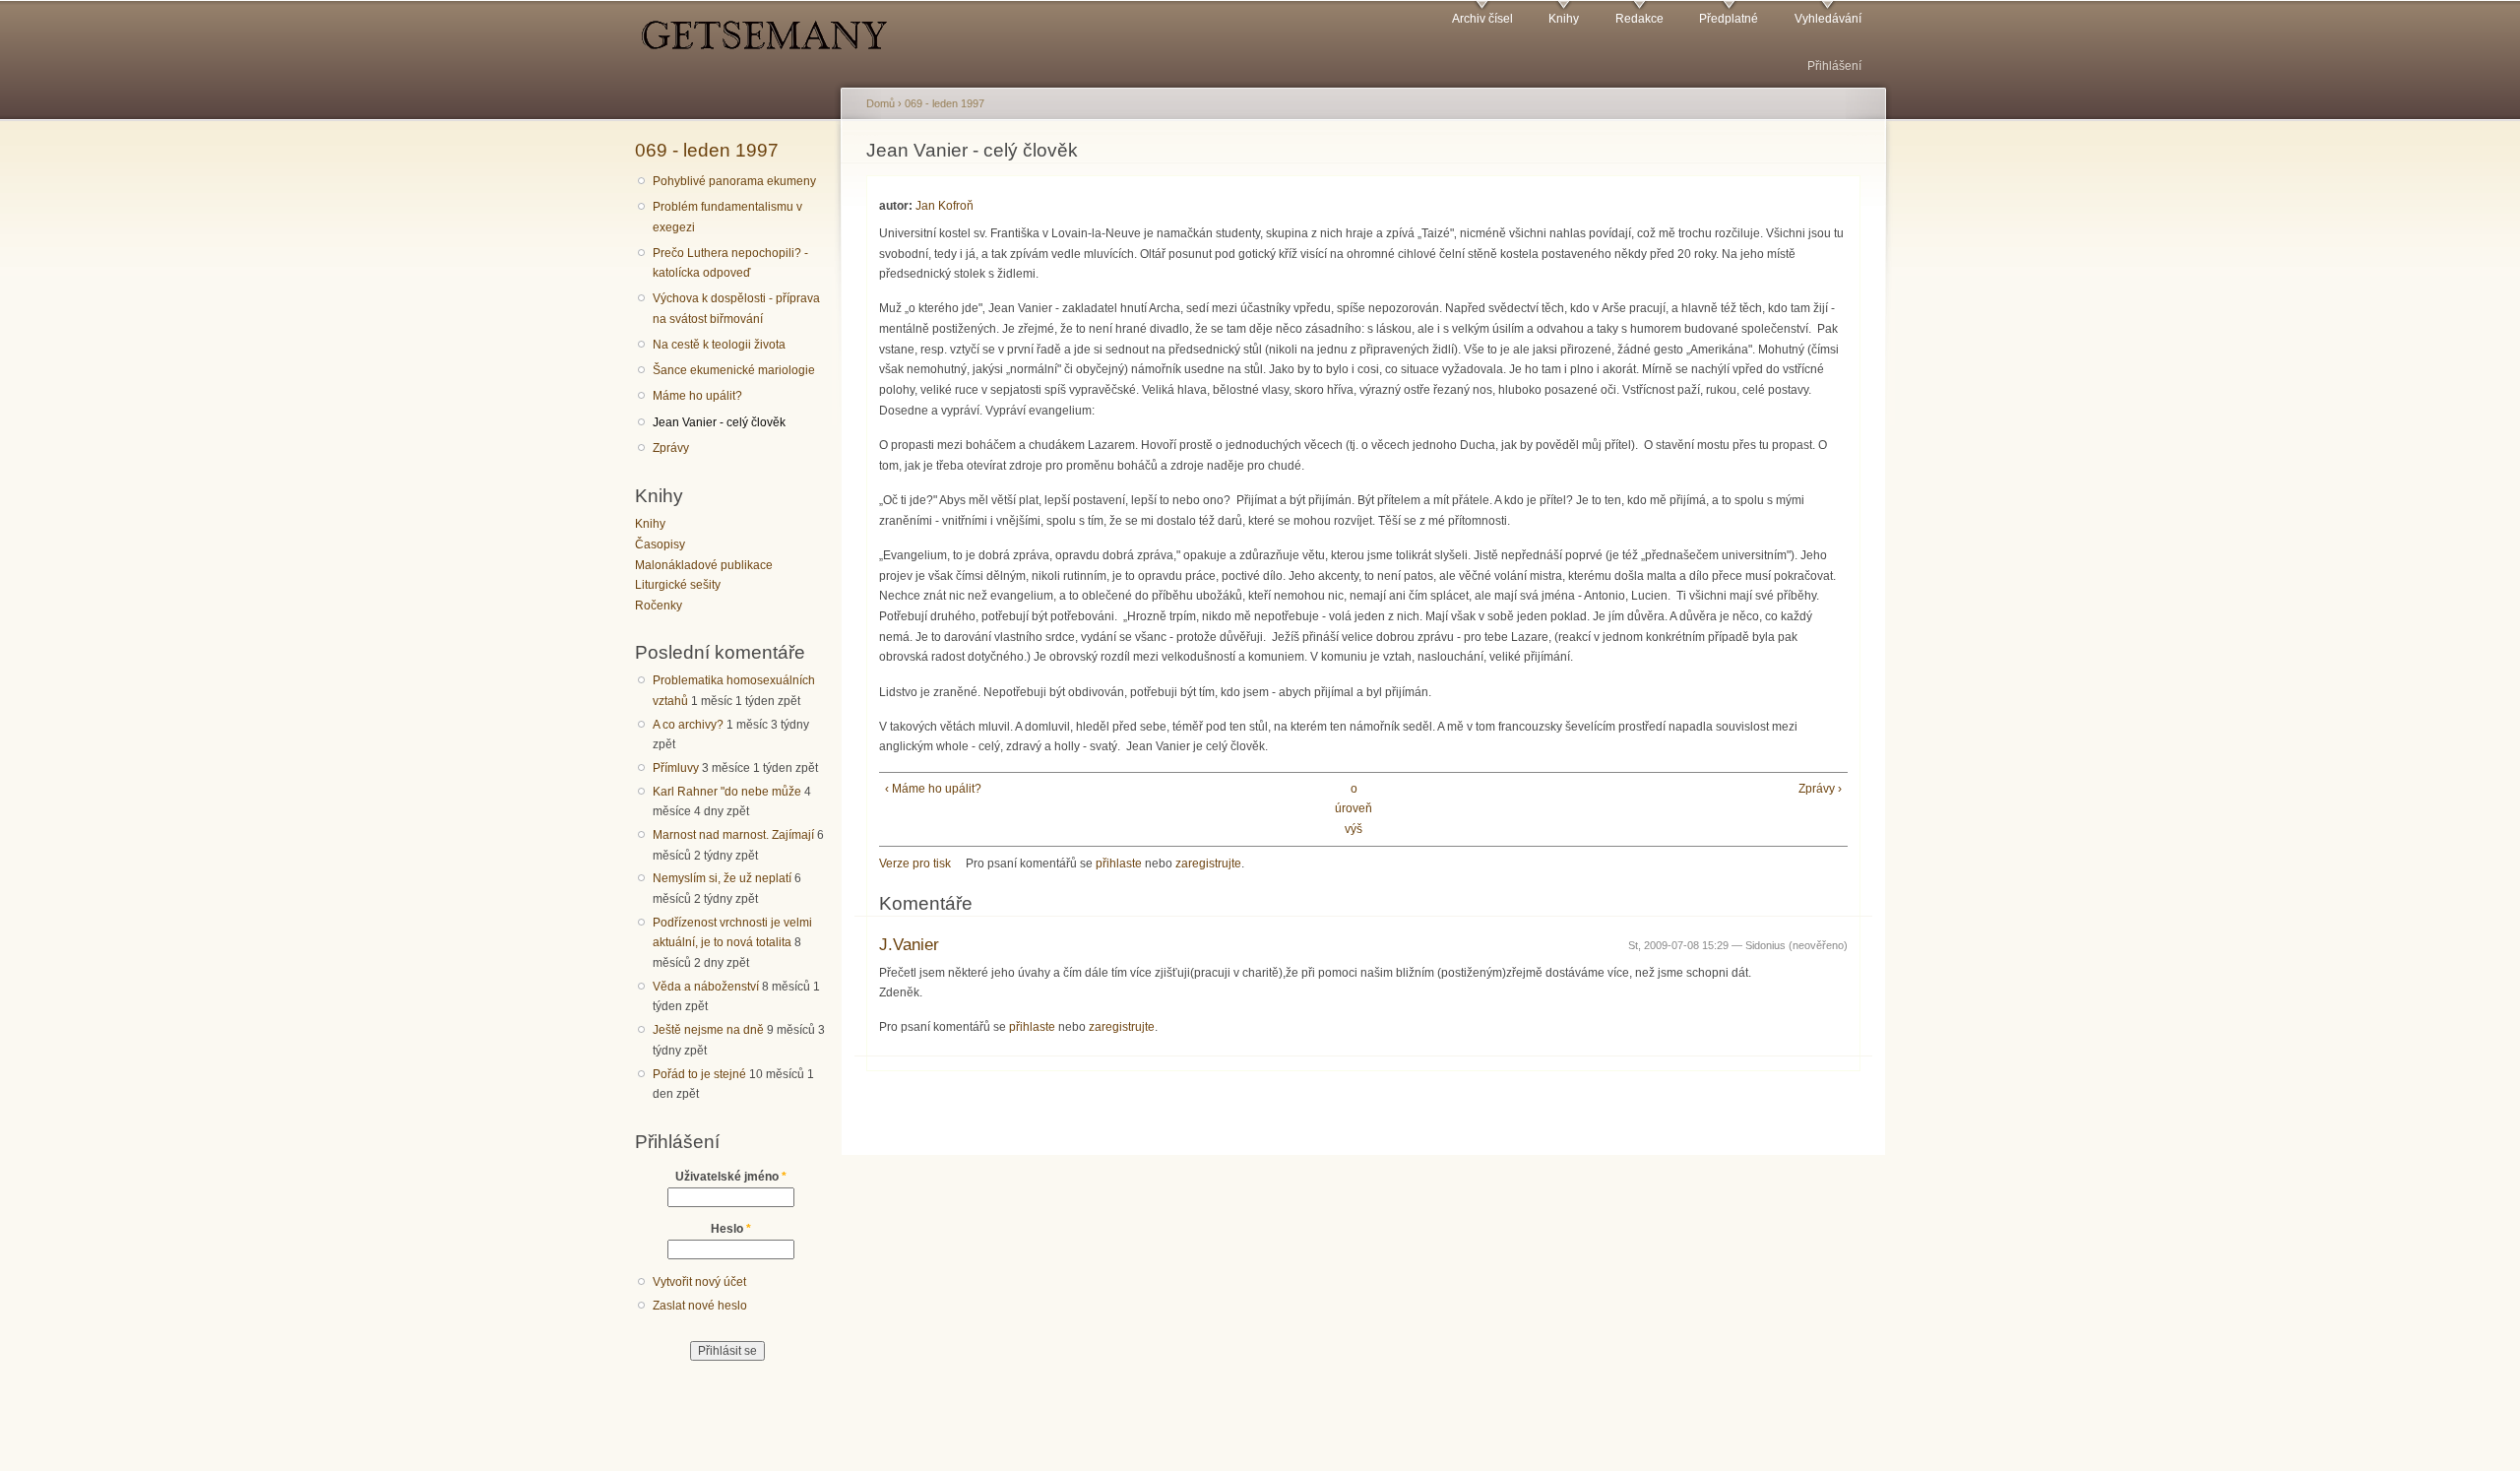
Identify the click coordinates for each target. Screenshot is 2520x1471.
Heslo (731, 1229)
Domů (881, 103)
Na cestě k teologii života (719, 345)
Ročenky (659, 606)
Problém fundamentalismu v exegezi (727, 217)
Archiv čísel (1482, 19)
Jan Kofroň (945, 206)
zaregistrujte (1208, 863)
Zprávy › (1820, 789)
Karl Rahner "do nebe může (727, 792)
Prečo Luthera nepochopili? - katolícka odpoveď (730, 263)
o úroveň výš (1354, 809)
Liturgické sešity (678, 585)
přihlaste (1119, 863)
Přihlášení (1834, 66)
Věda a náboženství (706, 987)
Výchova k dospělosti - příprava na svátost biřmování (736, 309)
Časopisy (660, 544)
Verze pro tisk (915, 863)
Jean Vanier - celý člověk (719, 422)
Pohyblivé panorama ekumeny (734, 181)
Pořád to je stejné (699, 1074)
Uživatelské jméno (731, 1177)
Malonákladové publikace (704, 565)
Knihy (1564, 19)
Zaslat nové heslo (700, 1306)
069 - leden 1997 (707, 150)
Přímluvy (676, 768)
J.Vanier (909, 945)
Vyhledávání (1828, 19)
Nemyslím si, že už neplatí (722, 878)
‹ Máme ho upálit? (933, 789)
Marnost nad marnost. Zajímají (733, 835)
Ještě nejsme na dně (708, 1030)
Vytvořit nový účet (699, 1282)
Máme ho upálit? (697, 396)
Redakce (1639, 19)
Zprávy (671, 448)
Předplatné (1729, 19)
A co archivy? (688, 725)
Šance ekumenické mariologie (734, 370)
